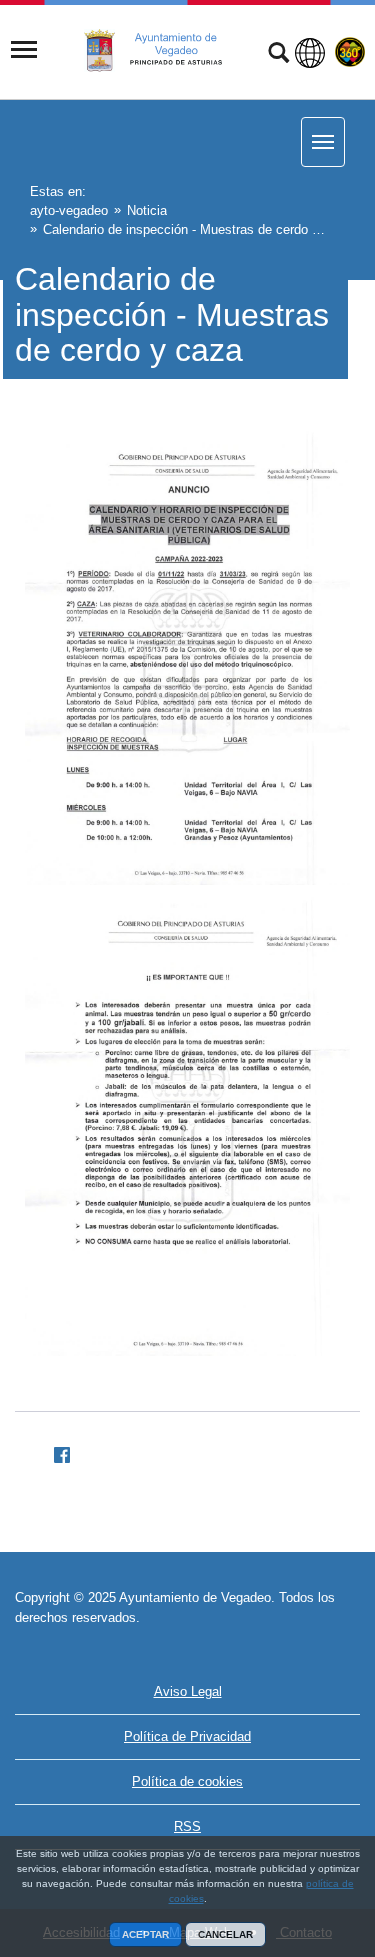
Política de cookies (187, 1781)
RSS (187, 1826)
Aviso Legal (188, 1691)
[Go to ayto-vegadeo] (164, 51)
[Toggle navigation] (24, 50)
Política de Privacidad (187, 1736)
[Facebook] (54, 1452)
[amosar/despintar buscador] (278, 55)
